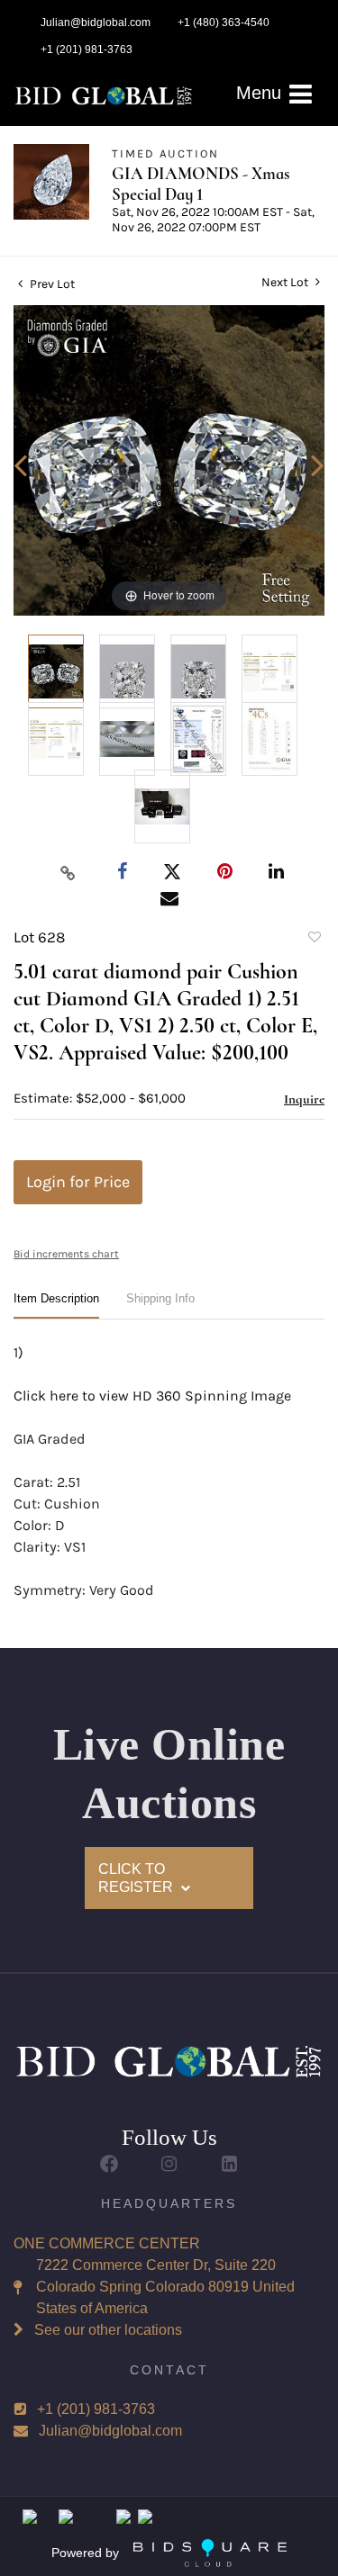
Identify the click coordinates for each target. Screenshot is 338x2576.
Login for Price (78, 1182)
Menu (261, 93)
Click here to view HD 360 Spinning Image (152, 1396)
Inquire (304, 1099)
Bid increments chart (66, 1254)
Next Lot (286, 282)
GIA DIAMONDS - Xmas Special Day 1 (201, 184)
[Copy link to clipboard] (68, 872)
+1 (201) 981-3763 (96, 2409)
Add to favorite (314, 940)
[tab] (56, 1306)
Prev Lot (51, 284)
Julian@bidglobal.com (110, 2431)
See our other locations (108, 2330)
